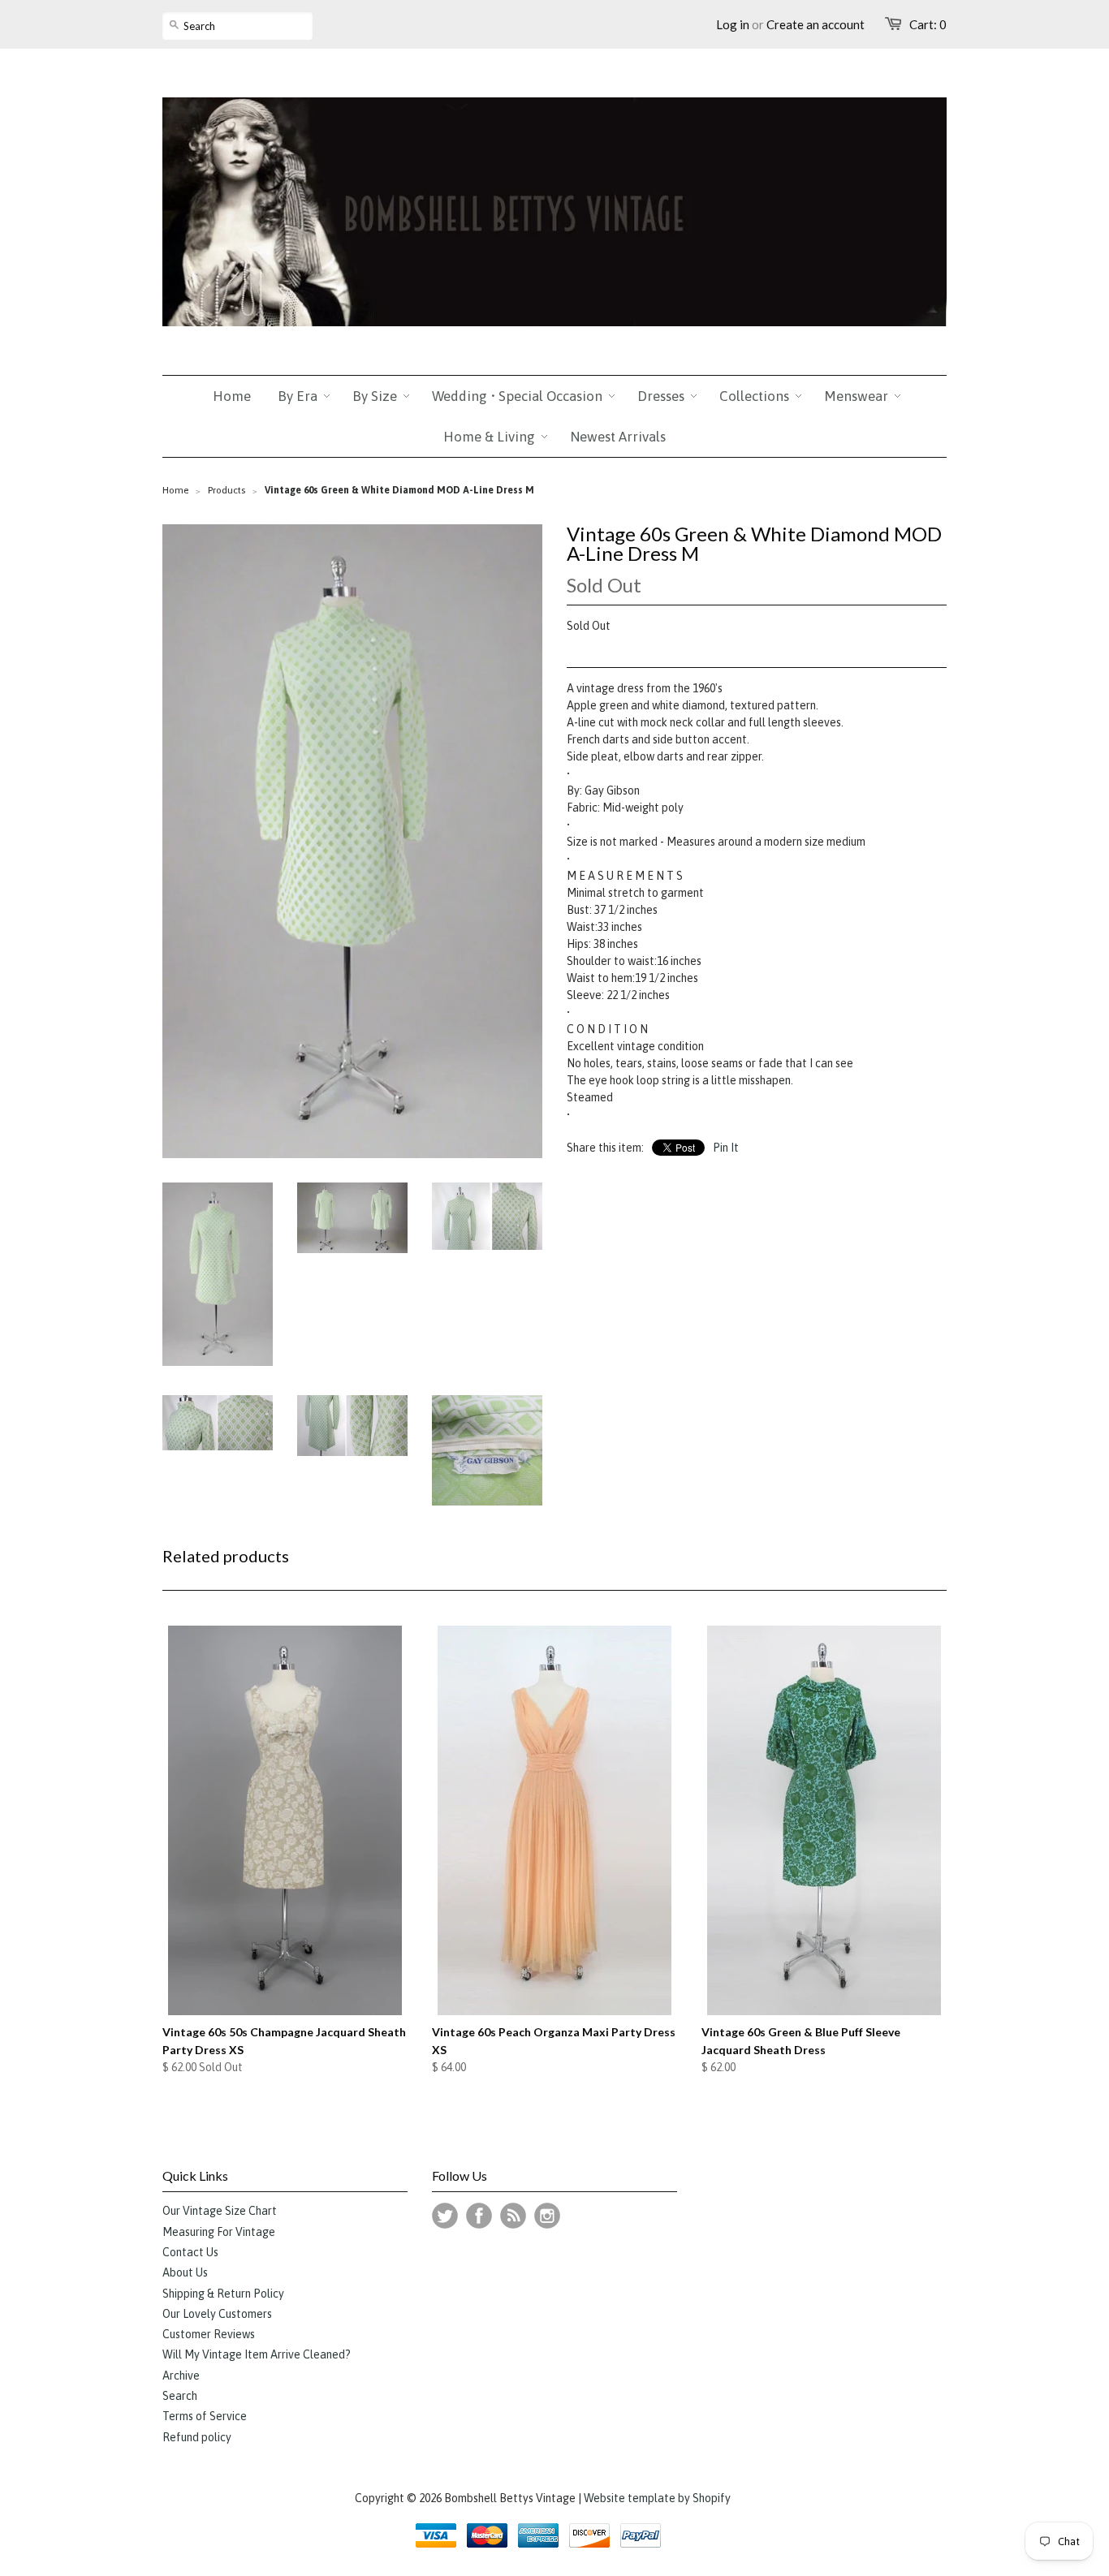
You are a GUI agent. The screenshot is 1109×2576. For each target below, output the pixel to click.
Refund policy (197, 2437)
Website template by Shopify (657, 2498)
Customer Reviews (209, 2334)
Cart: (928, 24)
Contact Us (190, 2252)
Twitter (445, 2216)
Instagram (547, 2216)
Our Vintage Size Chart (220, 2211)
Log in (733, 24)
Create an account (816, 24)
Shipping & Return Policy (223, 2294)
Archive (181, 2376)
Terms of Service (205, 2416)
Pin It (726, 1148)
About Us (185, 2272)
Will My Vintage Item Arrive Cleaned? (257, 2354)
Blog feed (513, 2216)
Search (180, 2396)
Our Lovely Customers (217, 2314)
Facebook (479, 2216)
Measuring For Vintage (219, 2232)
